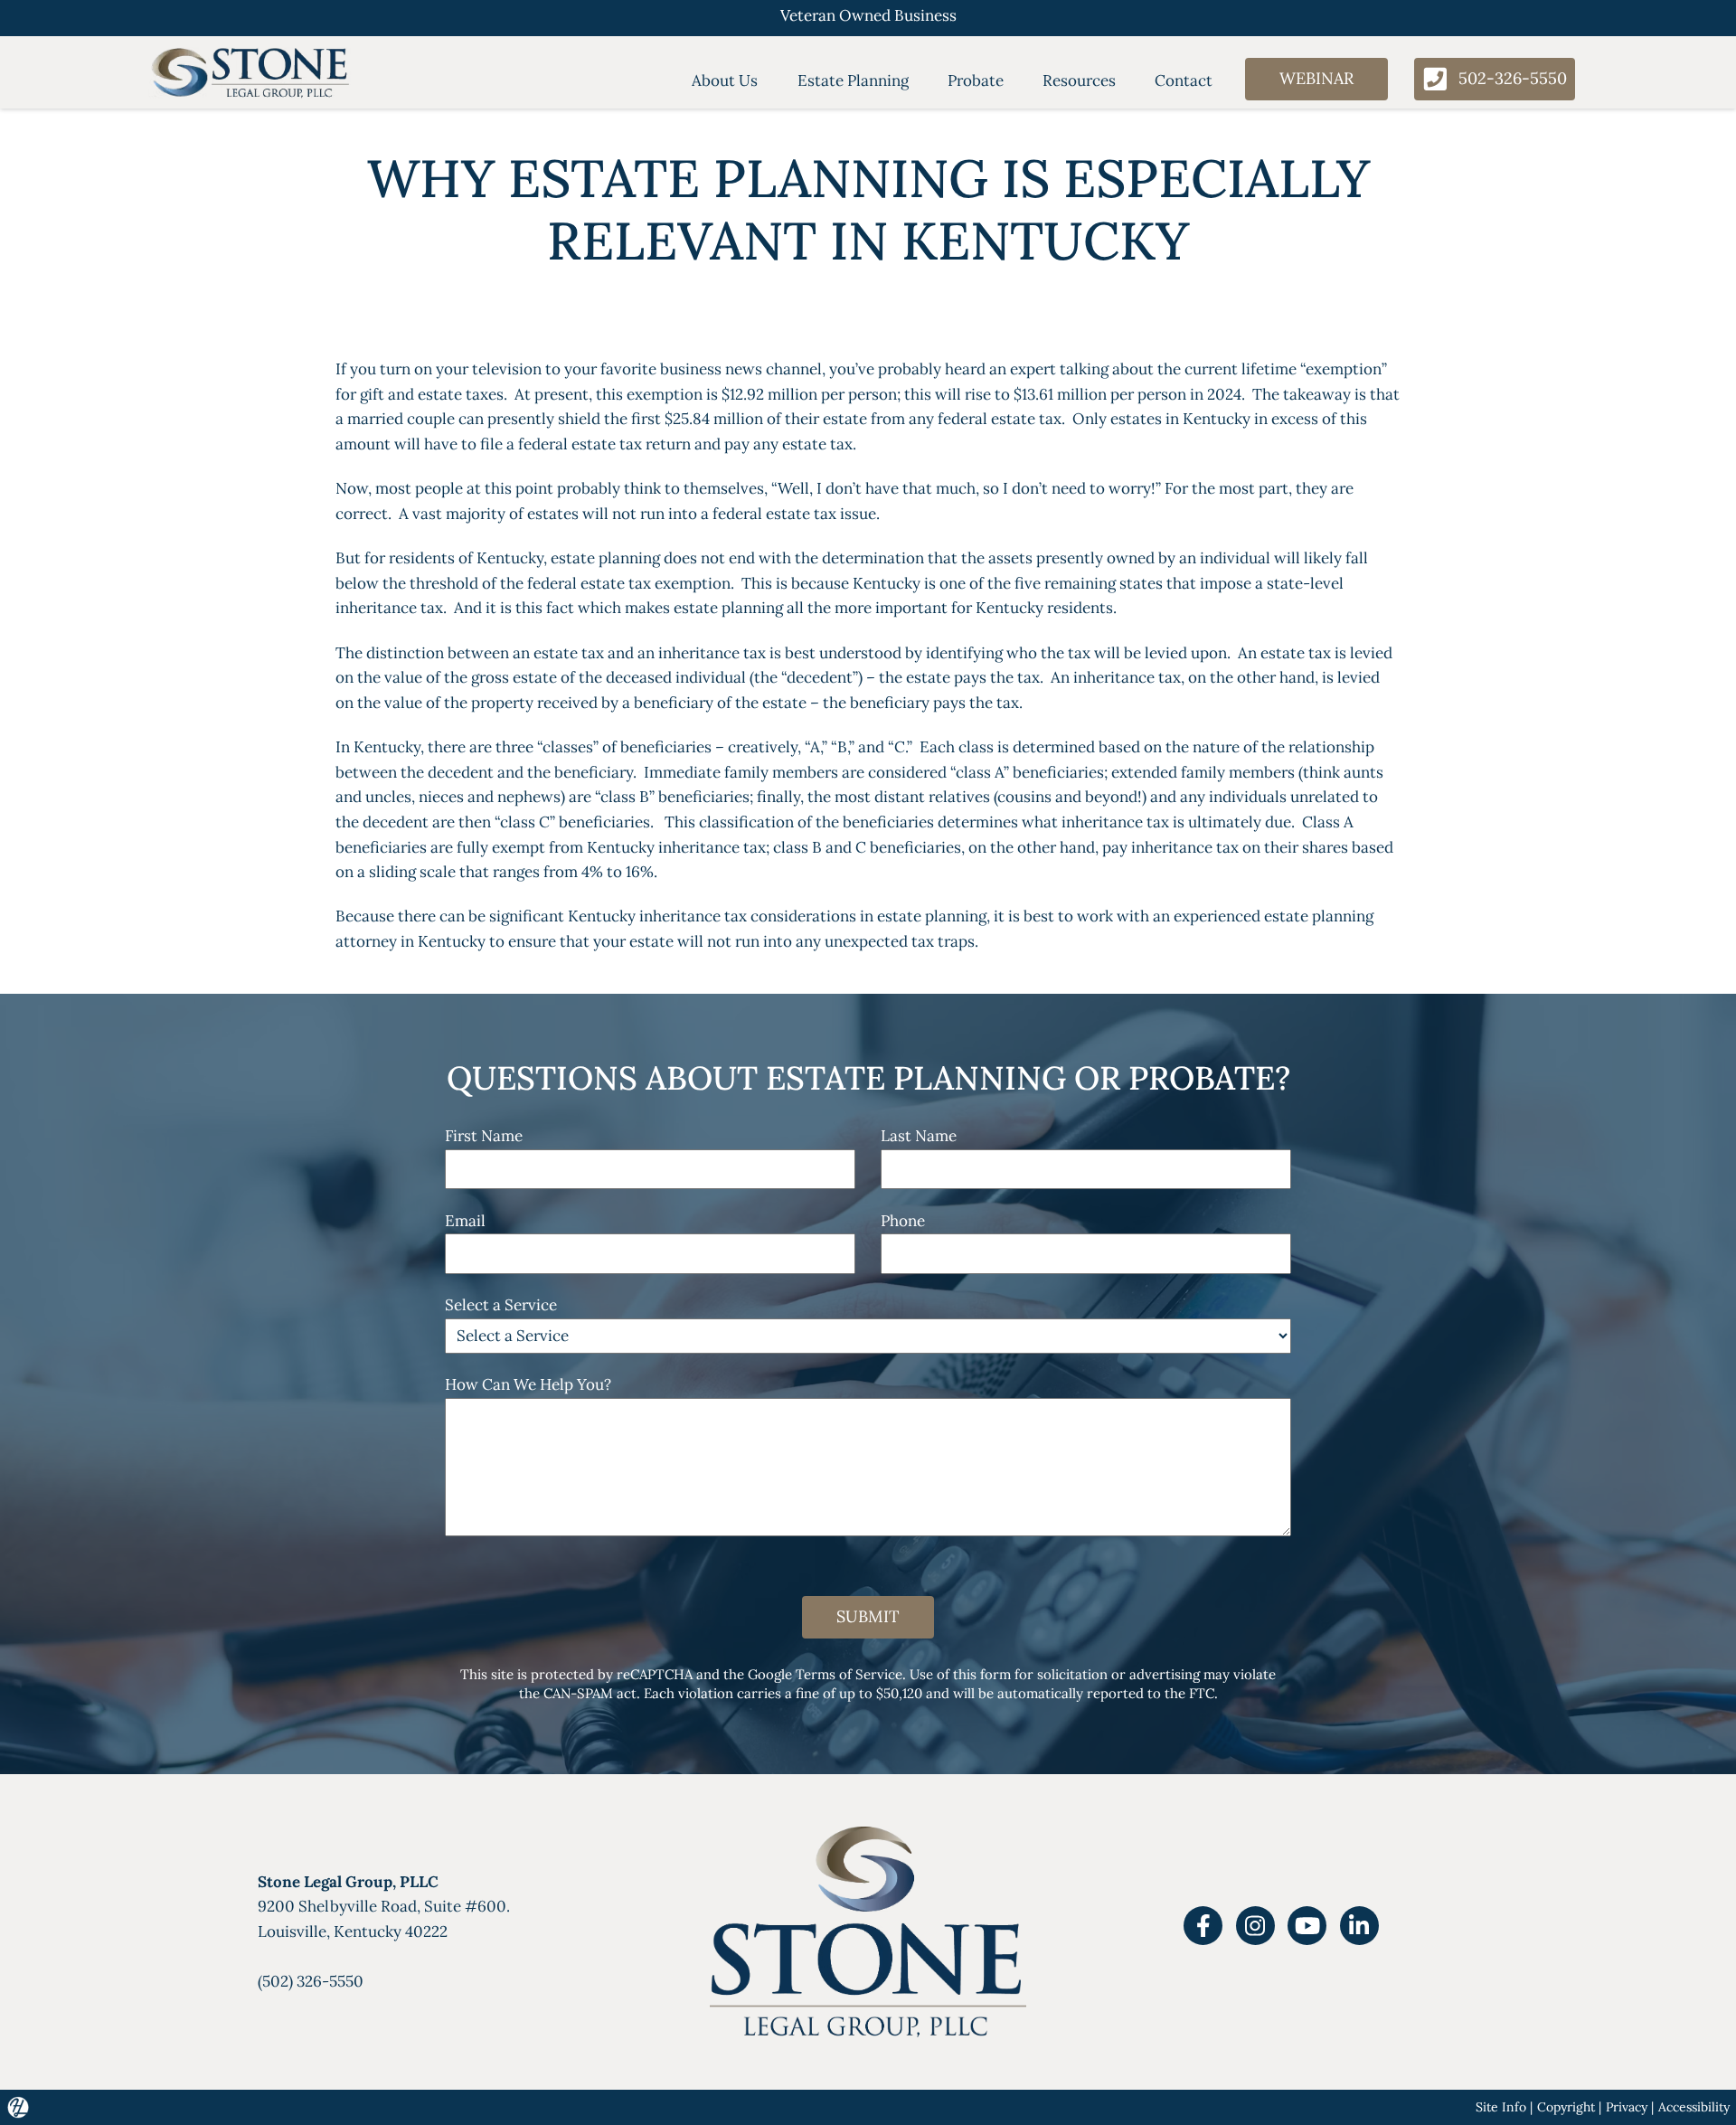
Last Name (919, 1136)
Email (465, 1221)
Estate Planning (853, 80)
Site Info (1501, 2107)
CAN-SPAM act (590, 1693)
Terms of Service (849, 1674)
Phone (903, 1221)
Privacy (1627, 2107)
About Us (725, 80)
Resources (1079, 80)
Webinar (1316, 78)
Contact (1184, 80)
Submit (868, 1616)
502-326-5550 (1513, 78)
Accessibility (1694, 2107)
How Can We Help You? (528, 1384)
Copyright (1566, 2107)
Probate (976, 80)
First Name (484, 1136)
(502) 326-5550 (311, 1981)
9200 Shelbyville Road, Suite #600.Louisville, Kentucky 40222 (384, 1907)
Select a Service (501, 1305)
